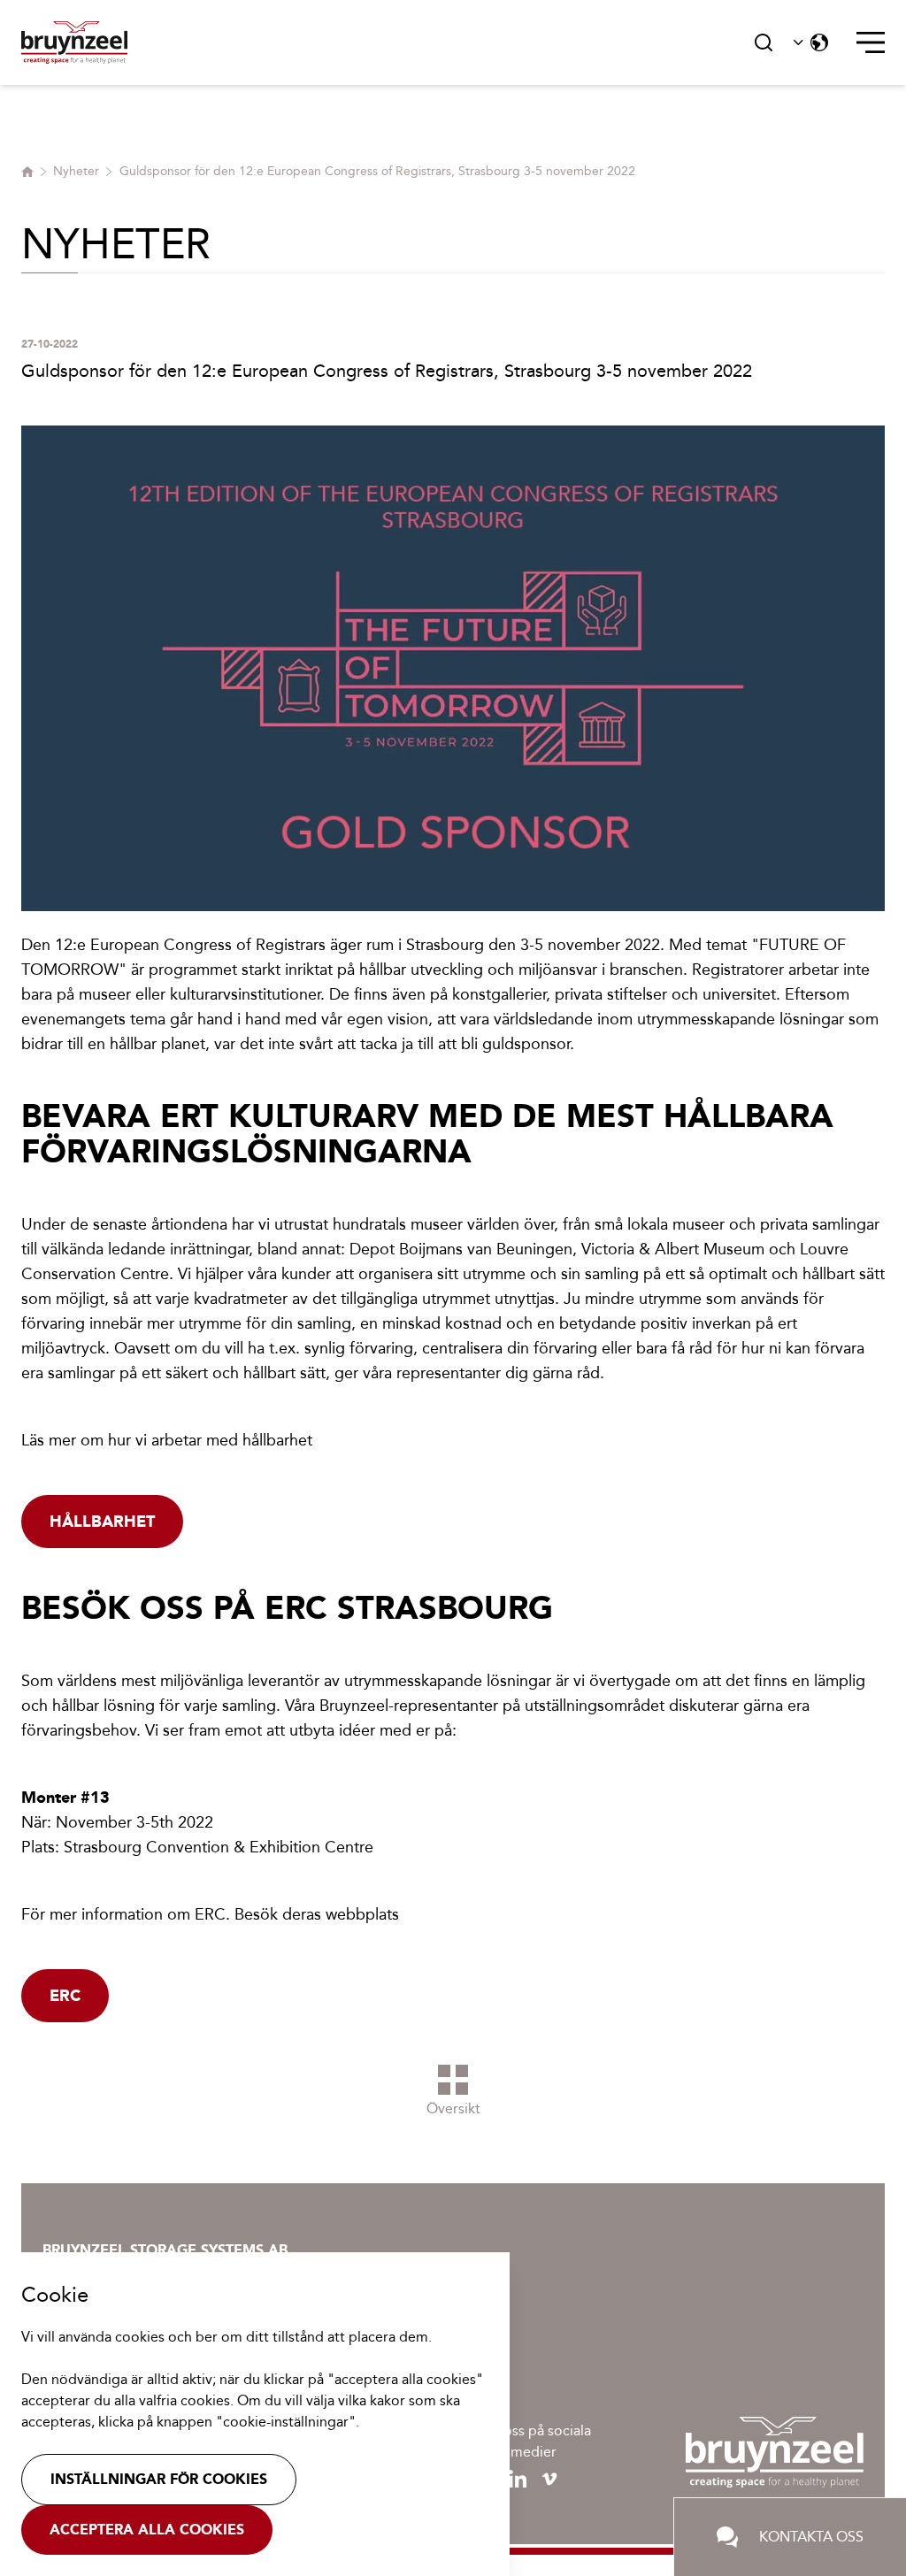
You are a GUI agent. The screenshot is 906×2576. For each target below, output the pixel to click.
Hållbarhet (102, 1522)
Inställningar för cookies (159, 2479)
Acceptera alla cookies (147, 2530)
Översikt (453, 2108)
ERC (65, 1996)
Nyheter (76, 171)
